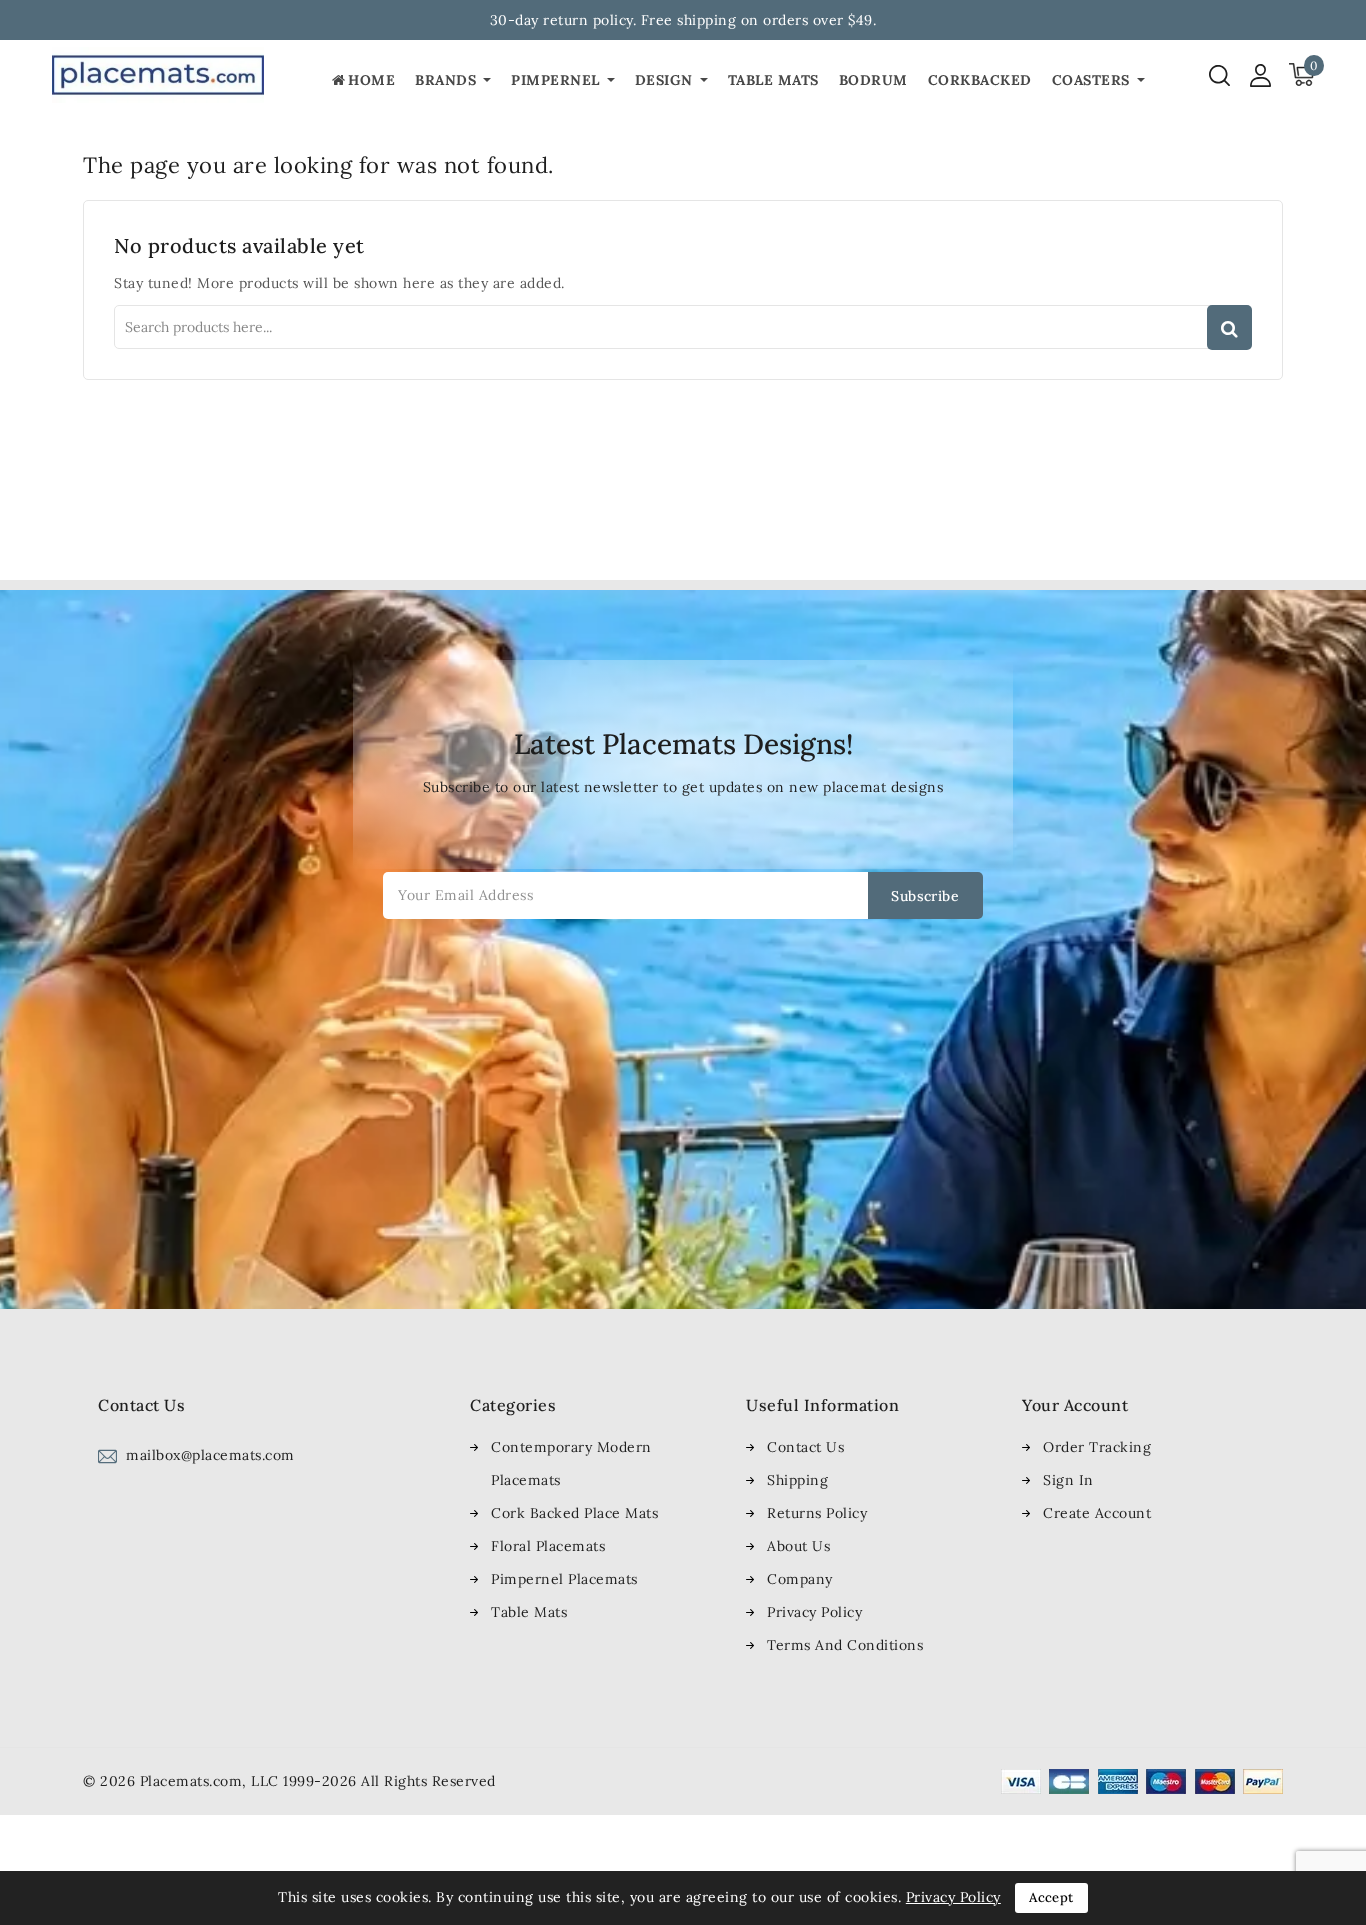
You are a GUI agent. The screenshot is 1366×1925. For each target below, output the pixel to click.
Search (1229, 327)
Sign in (1068, 1480)
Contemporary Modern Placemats (571, 1463)
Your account (1075, 1405)
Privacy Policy (814, 1612)
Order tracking (1097, 1447)
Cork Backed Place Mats (574, 1513)
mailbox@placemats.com (210, 1455)
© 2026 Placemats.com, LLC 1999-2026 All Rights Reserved (289, 1781)
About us (798, 1546)
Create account (1097, 1513)
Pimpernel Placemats (564, 1579)
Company (800, 1579)
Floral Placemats (548, 1546)
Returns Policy (817, 1513)
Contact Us (805, 1447)
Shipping (797, 1480)
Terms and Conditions (845, 1645)
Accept (1051, 1897)
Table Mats (529, 1612)
